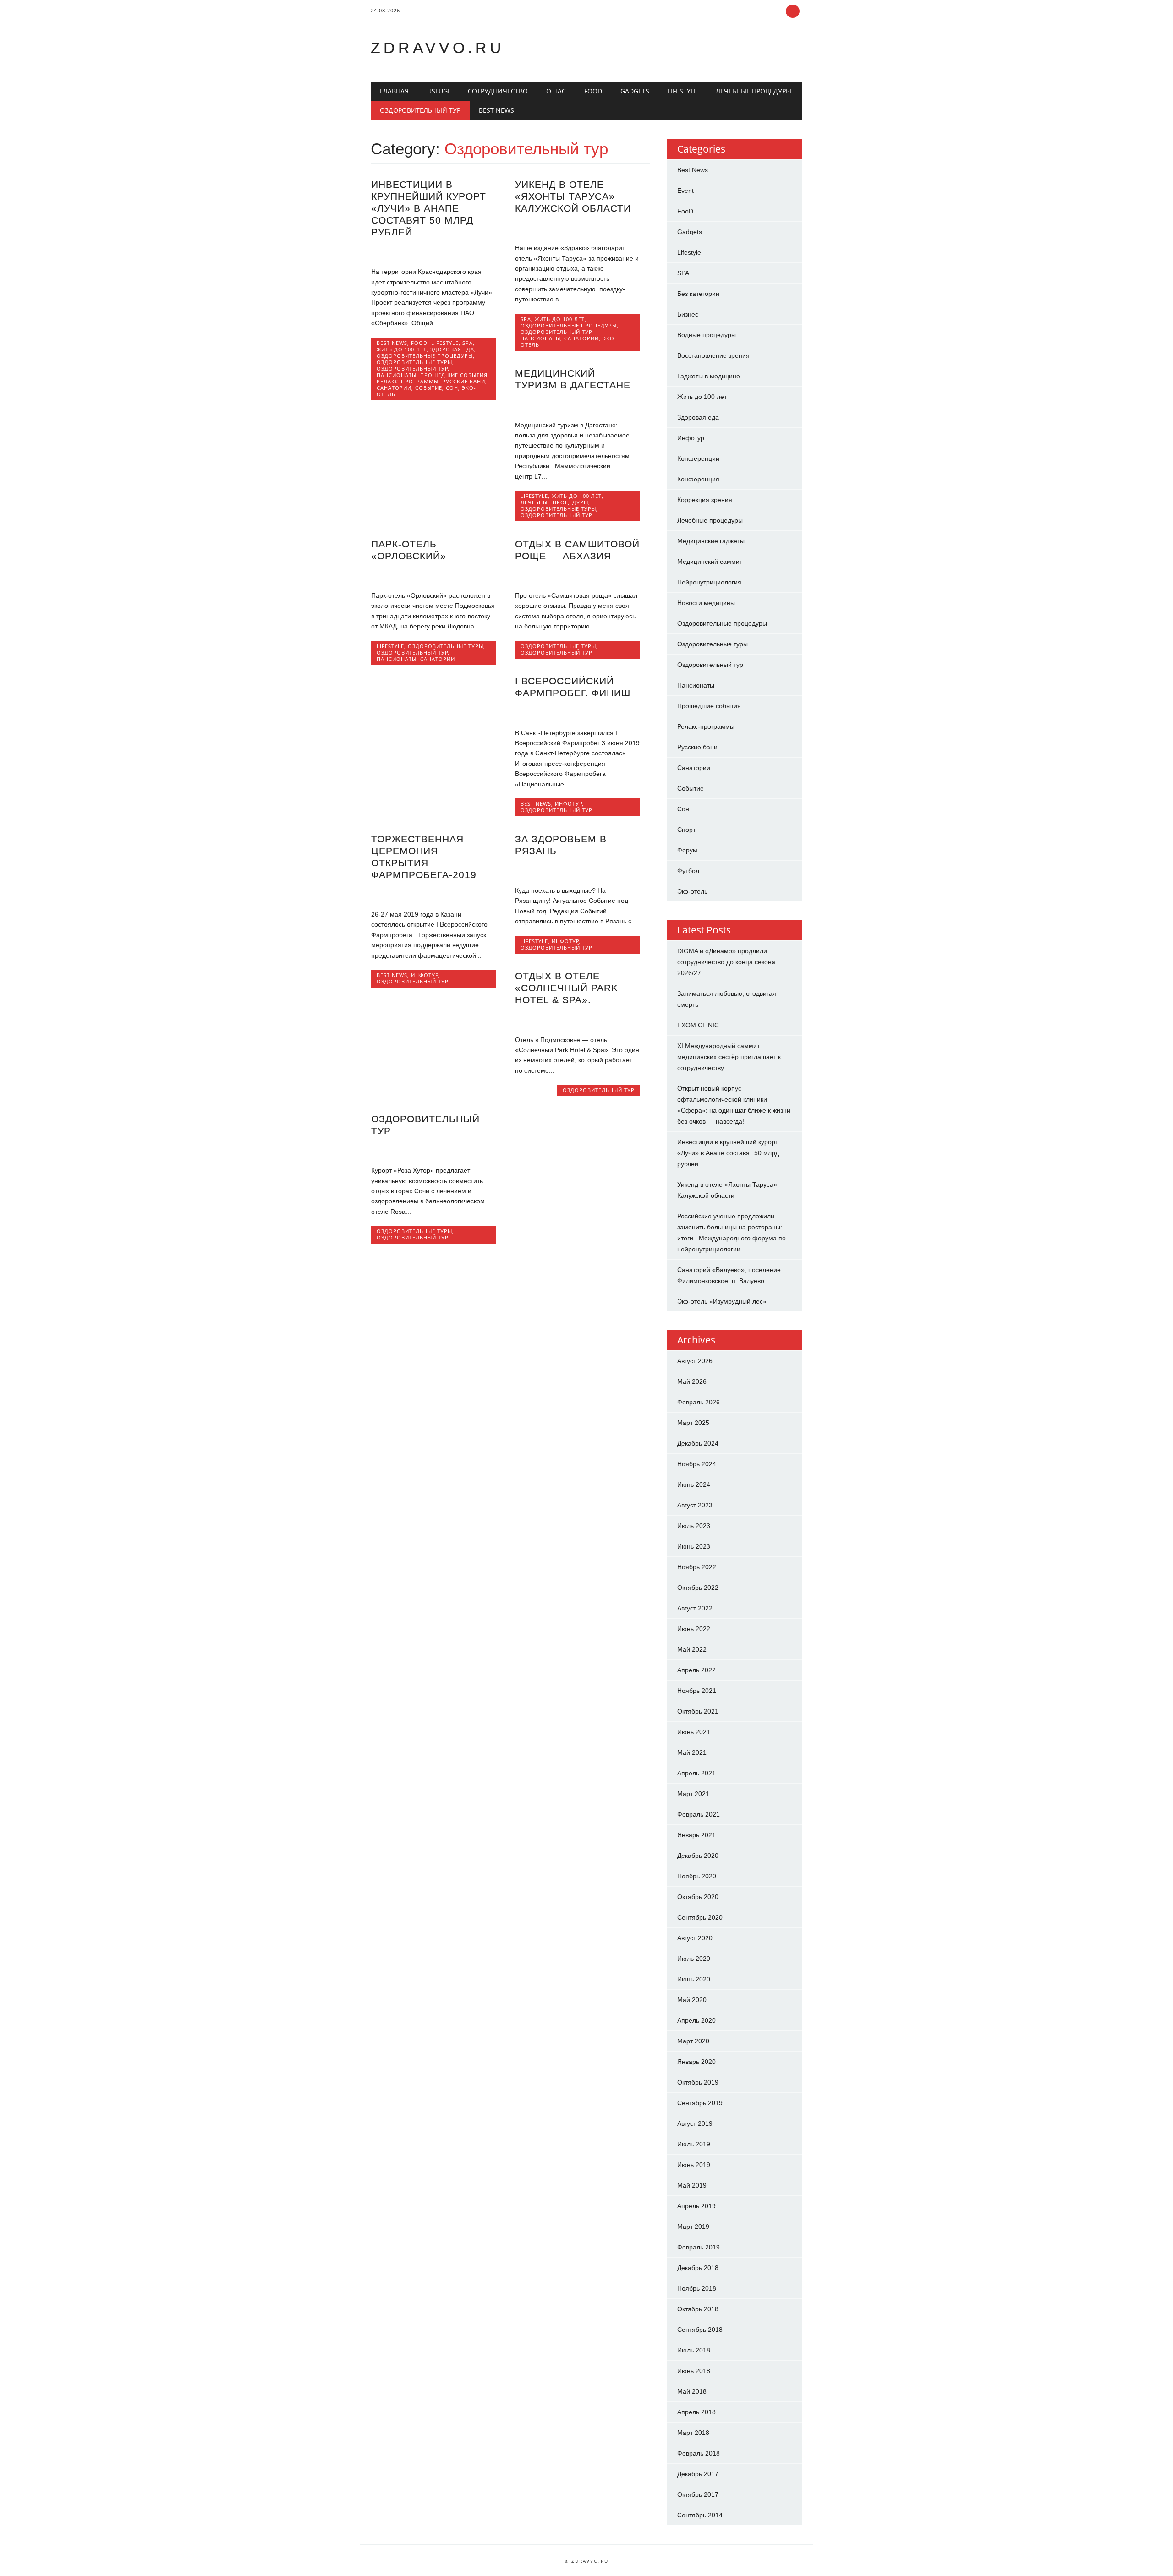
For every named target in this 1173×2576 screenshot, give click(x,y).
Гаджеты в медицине (709, 376)
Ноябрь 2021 (697, 1691)
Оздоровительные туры (414, 362)
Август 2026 (695, 1361)
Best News (496, 110)
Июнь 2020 (694, 1979)
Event (685, 191)
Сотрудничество (498, 91)
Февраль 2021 (699, 1814)
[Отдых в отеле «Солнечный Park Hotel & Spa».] (578, 1020)
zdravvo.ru (438, 48)
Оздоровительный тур (420, 110)
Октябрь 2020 (698, 1897)
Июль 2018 (694, 2350)
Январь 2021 (696, 1835)
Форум (687, 850)
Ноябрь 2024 (697, 1464)
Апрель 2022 (696, 1670)
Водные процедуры (707, 335)
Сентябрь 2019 (700, 2103)
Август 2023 (695, 1505)
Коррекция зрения (705, 500)
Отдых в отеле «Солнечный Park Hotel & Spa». (567, 988)
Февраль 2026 (699, 1402)
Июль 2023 (694, 1526)
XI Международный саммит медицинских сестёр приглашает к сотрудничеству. (729, 1057)
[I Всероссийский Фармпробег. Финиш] (578, 713)
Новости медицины (706, 603)
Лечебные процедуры (754, 91)
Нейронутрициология (709, 582)
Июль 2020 (694, 1959)
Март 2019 (693, 2227)
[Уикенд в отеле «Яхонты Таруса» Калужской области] (578, 229)
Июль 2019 (694, 2144)
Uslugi (438, 91)
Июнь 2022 (694, 1629)
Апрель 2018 (696, 2412)
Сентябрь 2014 (700, 2515)
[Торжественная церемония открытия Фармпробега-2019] (434, 895)
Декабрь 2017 (698, 2474)
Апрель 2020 (696, 2020)
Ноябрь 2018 (697, 2288)
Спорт (686, 830)
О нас (556, 91)
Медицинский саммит (710, 562)
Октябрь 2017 (698, 2494)
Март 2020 (693, 2041)
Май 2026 (692, 1381)
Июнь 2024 (694, 1484)
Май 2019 (692, 2185)
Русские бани (464, 381)
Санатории (394, 388)
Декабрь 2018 (698, 2268)
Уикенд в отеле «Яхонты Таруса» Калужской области (573, 196)
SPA (468, 343)
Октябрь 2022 (698, 1588)
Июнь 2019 (694, 2165)
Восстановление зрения (713, 355)
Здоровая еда (452, 349)
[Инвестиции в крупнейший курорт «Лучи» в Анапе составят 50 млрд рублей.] (434, 252)
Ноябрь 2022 (697, 1567)
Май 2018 (692, 2391)
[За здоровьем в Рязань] (578, 871)
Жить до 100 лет (402, 349)
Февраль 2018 (699, 2453)
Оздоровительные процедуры (425, 356)
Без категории (698, 294)
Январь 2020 (696, 2062)
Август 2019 (695, 2123)
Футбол (688, 871)
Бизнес (688, 314)
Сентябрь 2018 (700, 2330)
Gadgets (635, 91)
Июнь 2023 (694, 1546)
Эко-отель (692, 891)
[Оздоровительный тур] (434, 1151)
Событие (429, 388)
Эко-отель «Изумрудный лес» (722, 1301)
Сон (452, 388)
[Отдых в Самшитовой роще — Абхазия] (578, 576)
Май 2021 (692, 1752)
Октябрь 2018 (698, 2309)
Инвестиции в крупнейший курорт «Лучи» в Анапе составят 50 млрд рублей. (429, 208)
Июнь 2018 (694, 2371)
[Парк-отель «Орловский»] (434, 576)
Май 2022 (692, 1649)
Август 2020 (695, 1938)
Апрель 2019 (696, 2206)
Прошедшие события (454, 375)
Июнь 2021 (694, 1732)
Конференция (698, 479)
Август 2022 (695, 1608)
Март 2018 (693, 2433)
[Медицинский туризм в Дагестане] (578, 405)
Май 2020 (692, 2000)
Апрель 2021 (696, 1773)
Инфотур (569, 804)
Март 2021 (693, 1794)
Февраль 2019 (699, 2247)
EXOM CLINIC (698, 1025)
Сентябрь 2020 (700, 1917)
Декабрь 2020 (698, 1856)
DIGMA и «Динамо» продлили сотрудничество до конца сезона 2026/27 (726, 962)
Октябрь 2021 (698, 1711)
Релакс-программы (408, 381)
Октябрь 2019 (698, 2082)
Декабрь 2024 (698, 1443)
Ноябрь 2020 (697, 1876)
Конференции (698, 458)
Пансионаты (397, 375)
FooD (593, 91)
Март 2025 (693, 1423)
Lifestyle (682, 91)
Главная (394, 91)
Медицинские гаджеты (711, 541)
